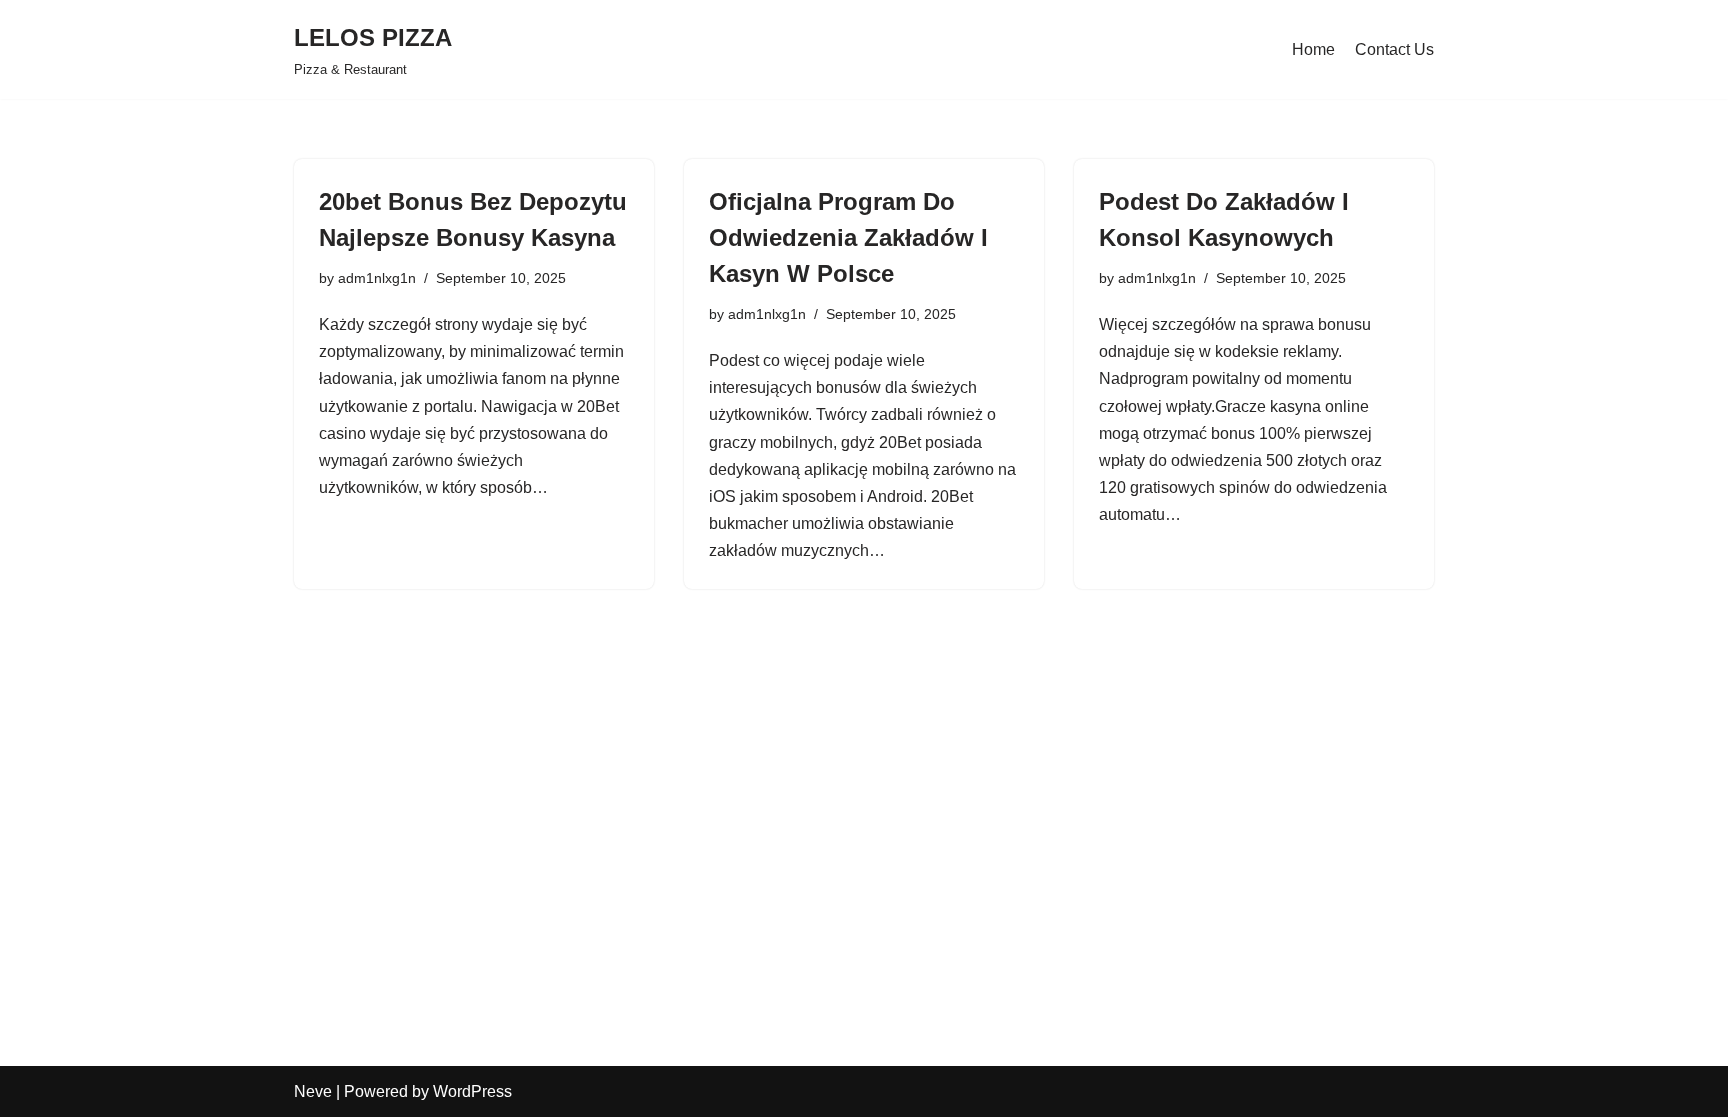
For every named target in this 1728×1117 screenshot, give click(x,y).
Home (1313, 49)
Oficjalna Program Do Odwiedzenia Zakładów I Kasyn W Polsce (848, 237)
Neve (313, 1091)
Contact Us (1394, 49)
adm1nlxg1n (377, 278)
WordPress (472, 1091)
